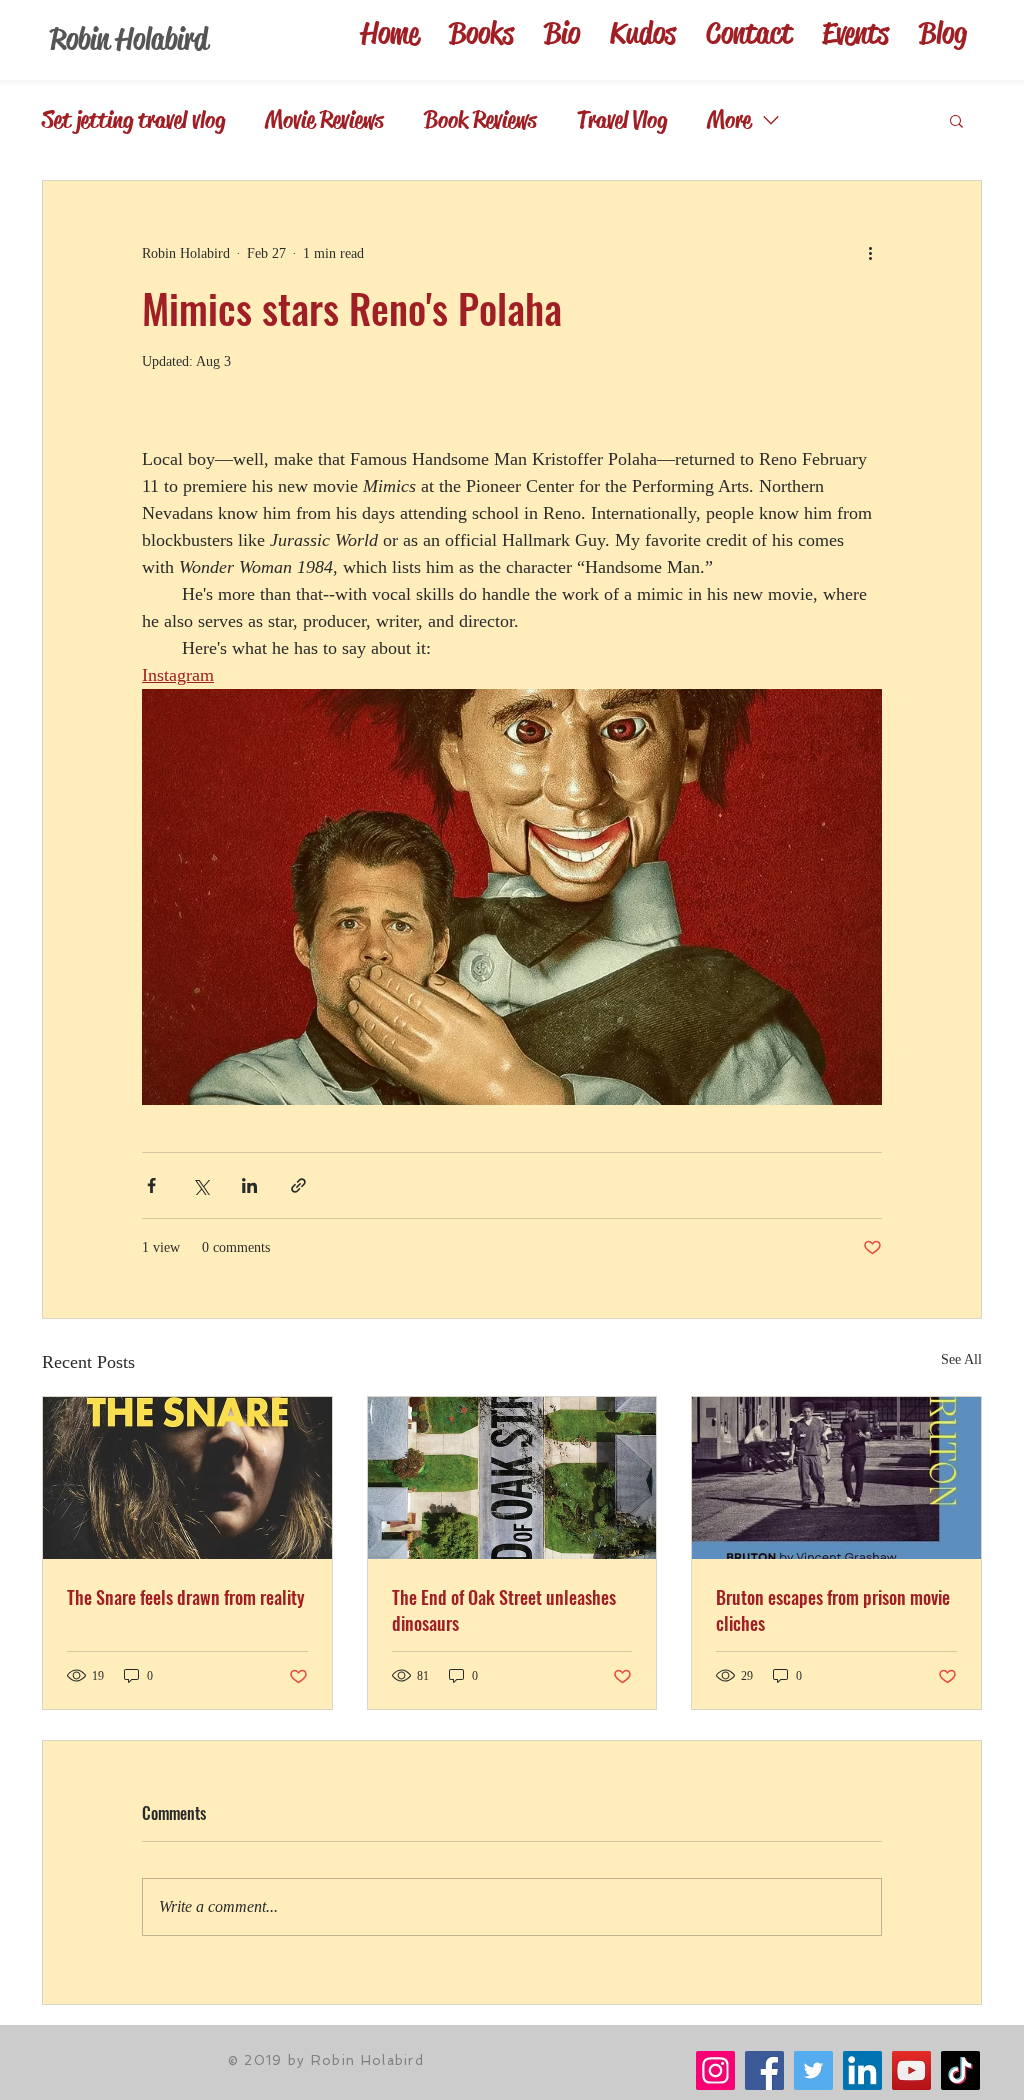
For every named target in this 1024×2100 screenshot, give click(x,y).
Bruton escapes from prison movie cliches (833, 1610)
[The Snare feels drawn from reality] (187, 1478)
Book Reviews (480, 120)
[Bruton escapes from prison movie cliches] (836, 1478)
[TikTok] (960, 2070)
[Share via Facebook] (151, 1185)
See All (961, 1359)
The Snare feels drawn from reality (186, 1597)
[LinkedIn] (862, 2070)
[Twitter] (813, 2070)
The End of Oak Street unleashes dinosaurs (504, 1610)
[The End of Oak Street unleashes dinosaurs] (512, 1478)
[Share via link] (298, 1185)
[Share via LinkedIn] (249, 1185)
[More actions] (870, 253)
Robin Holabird (129, 39)
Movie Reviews (324, 120)
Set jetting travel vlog (133, 120)
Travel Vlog (622, 120)
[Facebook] (764, 2070)
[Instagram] (715, 2070)
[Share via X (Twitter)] (200, 1185)
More (729, 120)
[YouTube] (911, 2070)
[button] (956, 120)
